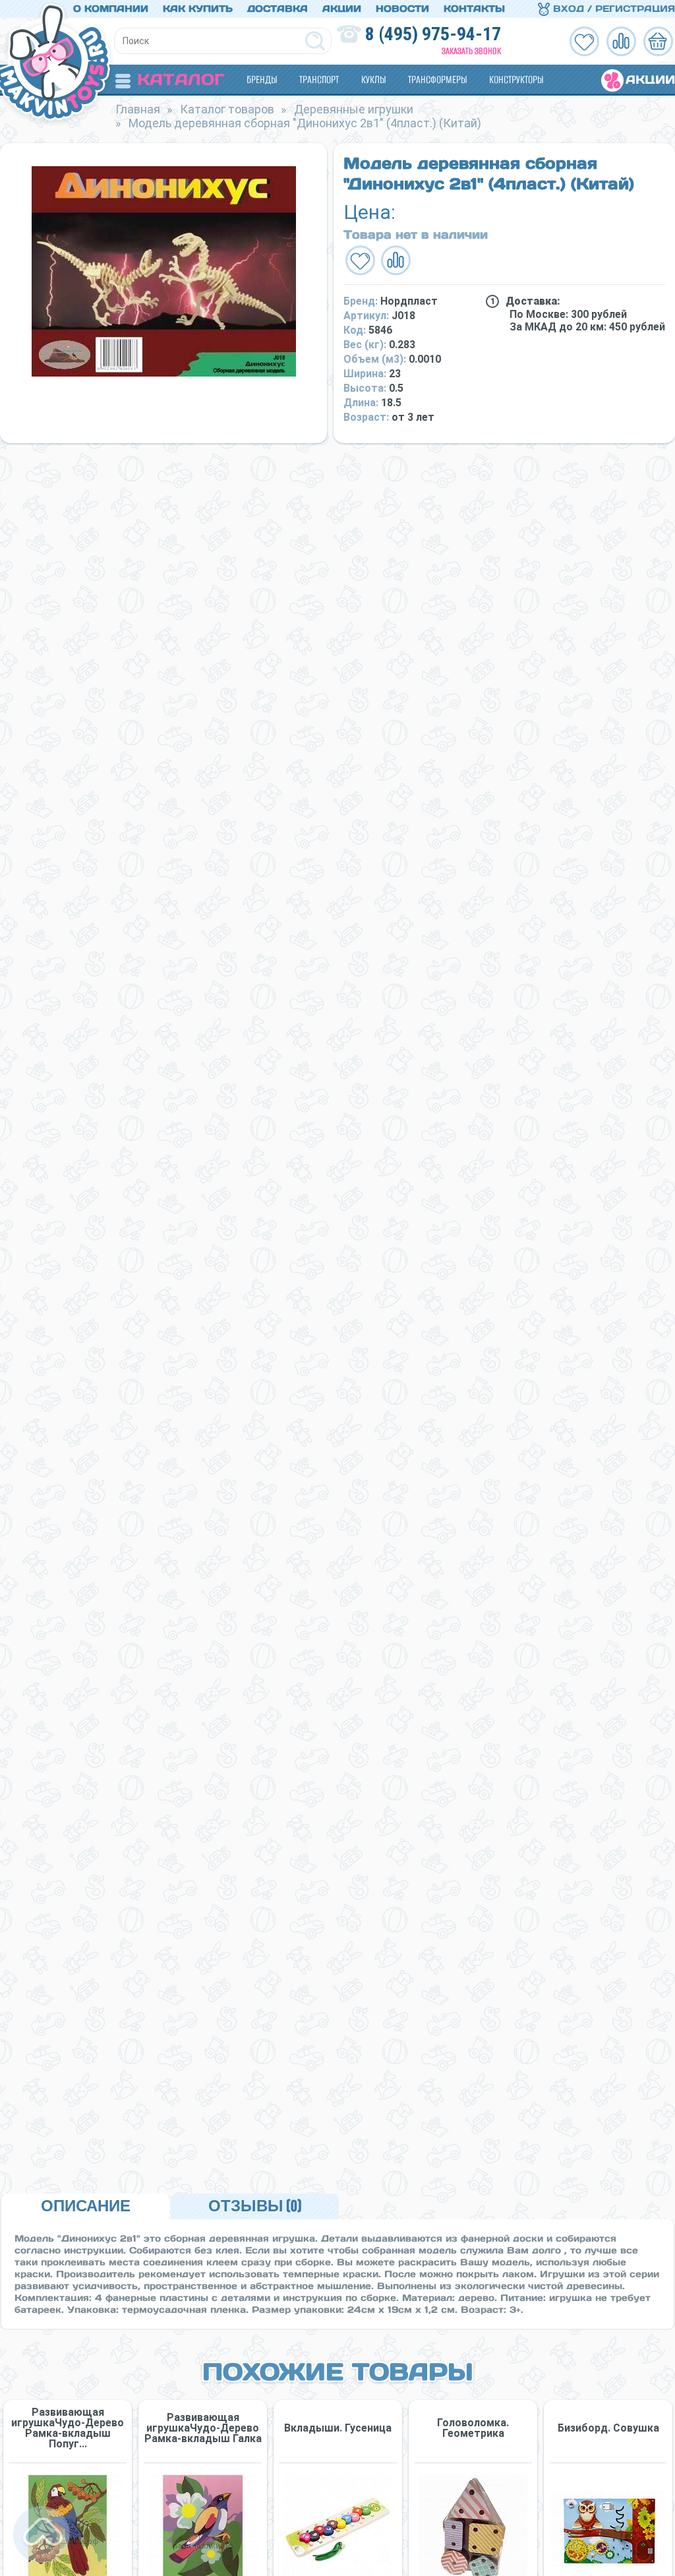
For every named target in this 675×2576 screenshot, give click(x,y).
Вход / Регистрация (612, 9)
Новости (402, 9)
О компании (111, 9)
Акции (342, 9)
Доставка (278, 9)
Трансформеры (437, 79)
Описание (86, 2206)
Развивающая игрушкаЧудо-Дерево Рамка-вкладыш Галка (203, 2428)
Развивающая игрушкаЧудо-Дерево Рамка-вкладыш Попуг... (68, 2428)
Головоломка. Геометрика (473, 2428)
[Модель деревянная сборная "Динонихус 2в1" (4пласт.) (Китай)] (163, 271)
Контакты (474, 9)
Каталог (181, 79)
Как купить (198, 9)
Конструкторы (516, 79)
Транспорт (319, 79)
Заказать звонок (471, 51)
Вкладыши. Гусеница (338, 2428)
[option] (163, 271)
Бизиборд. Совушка (608, 2428)
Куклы (373, 79)
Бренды (262, 79)
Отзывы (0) (255, 2206)
